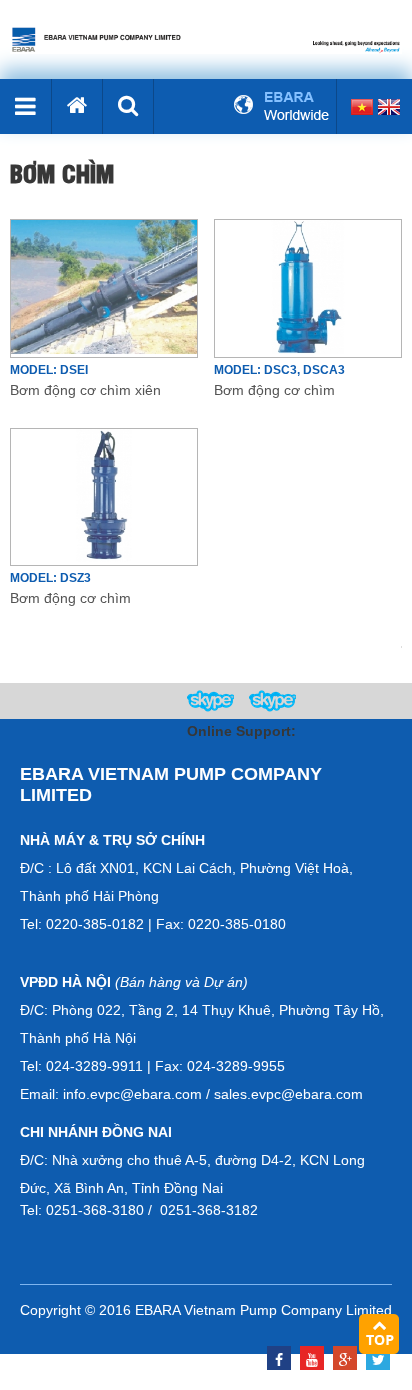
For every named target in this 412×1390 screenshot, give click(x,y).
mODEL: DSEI (49, 370)
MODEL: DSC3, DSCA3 (279, 370)
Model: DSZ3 (50, 578)
